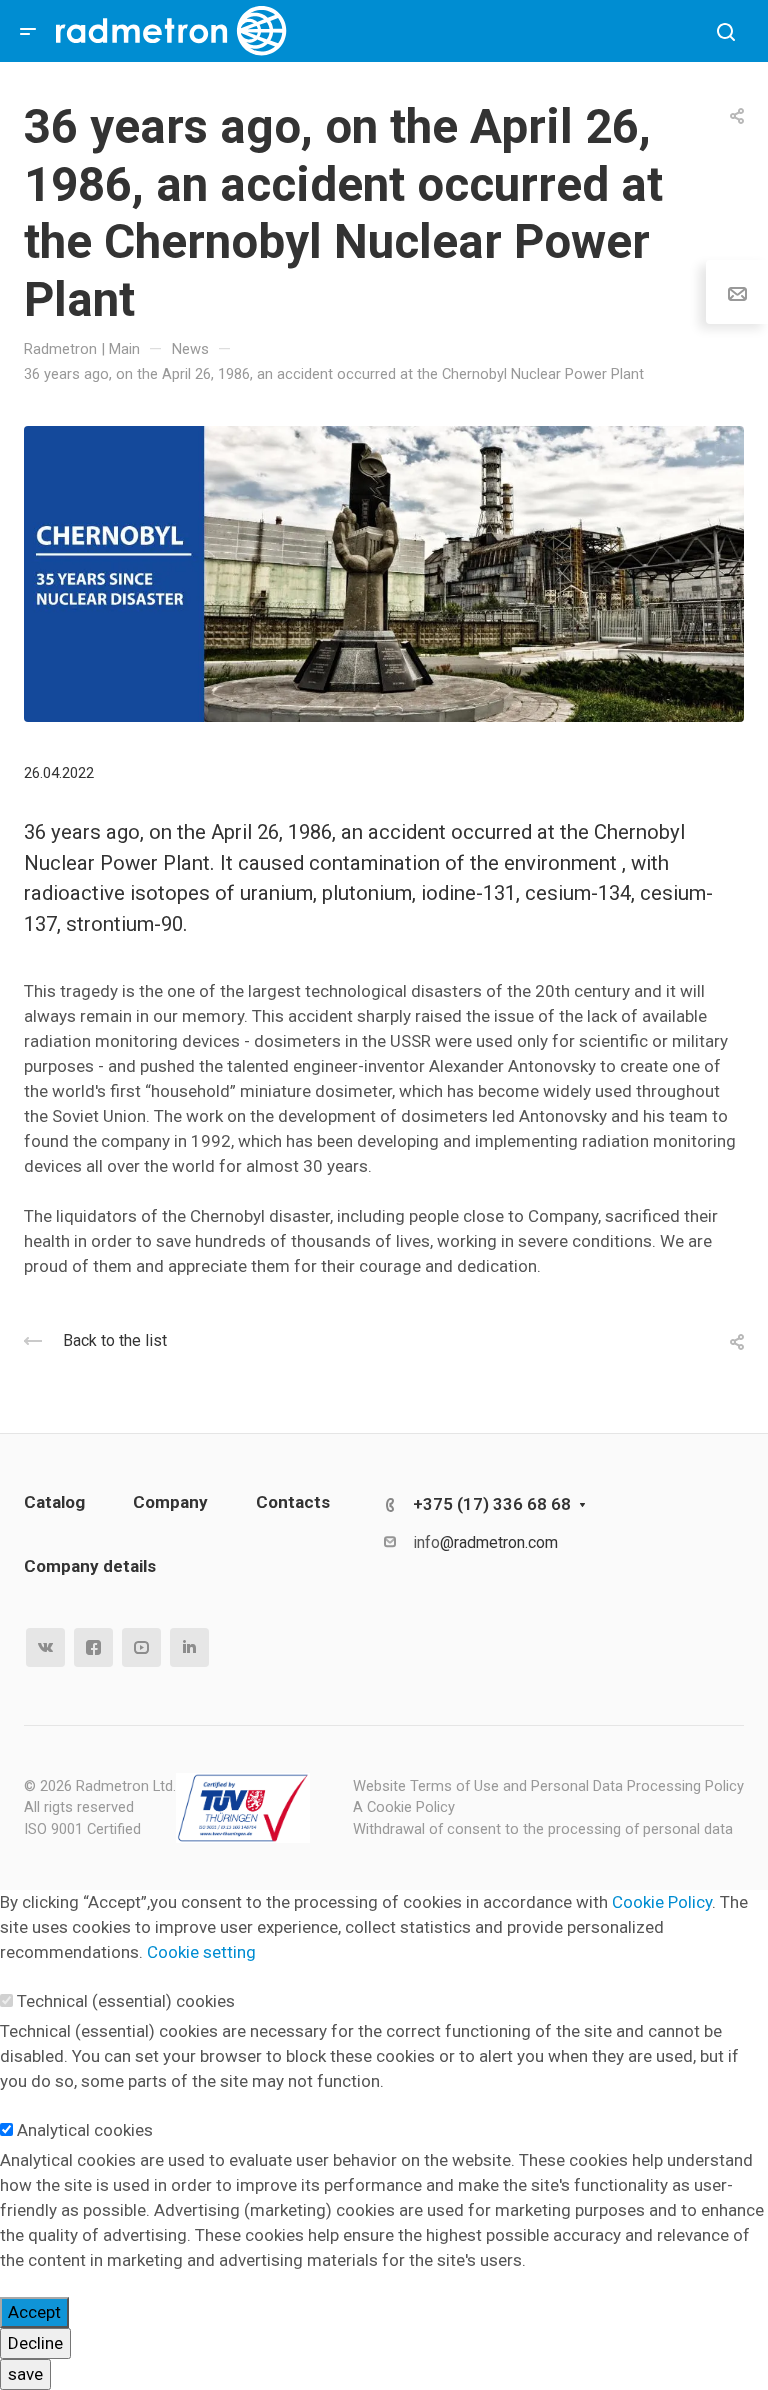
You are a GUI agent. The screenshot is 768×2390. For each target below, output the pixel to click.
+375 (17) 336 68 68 (492, 1504)
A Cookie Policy (404, 1807)
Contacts (293, 1502)
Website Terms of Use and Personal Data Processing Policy (548, 1786)
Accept (34, 2312)
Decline (35, 2343)
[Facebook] (93, 1647)
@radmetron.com (499, 1542)
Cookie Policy (662, 1902)
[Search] (725, 32)
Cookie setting (201, 1952)
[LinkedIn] (189, 1647)
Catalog (54, 1502)
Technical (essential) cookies (126, 2001)
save (25, 2374)
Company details (90, 1566)
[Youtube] (141, 1647)
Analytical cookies (85, 2130)
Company (170, 1502)
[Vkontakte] (45, 1647)
